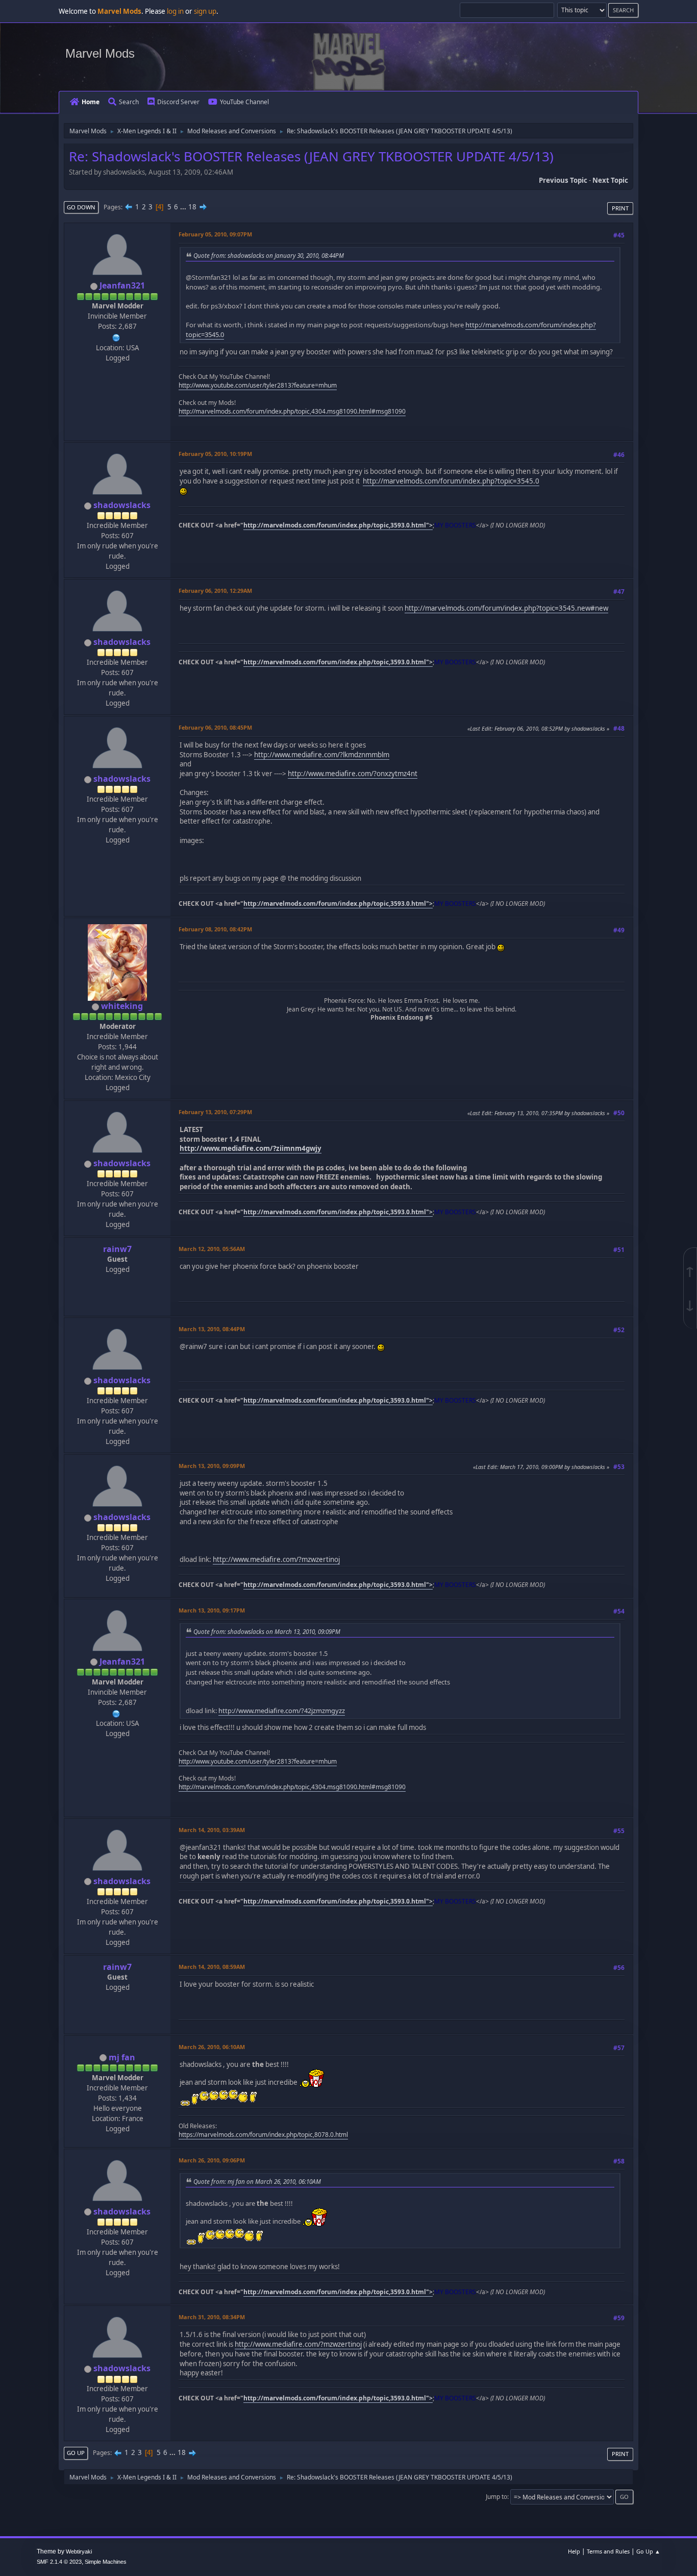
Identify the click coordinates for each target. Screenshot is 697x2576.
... (184, 207)
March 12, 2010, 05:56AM (212, 1249)
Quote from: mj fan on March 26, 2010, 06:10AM (257, 2181)
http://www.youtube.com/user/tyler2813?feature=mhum (258, 385)
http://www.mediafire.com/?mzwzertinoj (276, 1559)
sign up (205, 11)
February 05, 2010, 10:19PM (215, 454)
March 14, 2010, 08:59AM (212, 1967)
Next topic (610, 180)
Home (91, 102)
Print (620, 208)
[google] (116, 336)
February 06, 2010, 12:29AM (215, 591)
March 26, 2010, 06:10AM (212, 2047)
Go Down (81, 207)
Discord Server (178, 102)
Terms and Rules (608, 2551)
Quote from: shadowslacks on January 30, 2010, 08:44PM (269, 255)
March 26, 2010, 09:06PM (212, 2160)
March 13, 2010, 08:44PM (212, 1329)
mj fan (122, 2057)
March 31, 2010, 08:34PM (212, 2317)
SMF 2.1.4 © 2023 (59, 2562)
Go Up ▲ (648, 2551)
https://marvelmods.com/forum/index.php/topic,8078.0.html (263, 2135)
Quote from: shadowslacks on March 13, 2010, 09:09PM (267, 1631)
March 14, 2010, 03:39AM (212, 1830)
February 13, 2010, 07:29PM (215, 1112)
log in (175, 11)
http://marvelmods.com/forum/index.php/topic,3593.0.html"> (338, 525)
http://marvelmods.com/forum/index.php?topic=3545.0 (451, 481)
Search (129, 102)
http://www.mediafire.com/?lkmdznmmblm (322, 755)
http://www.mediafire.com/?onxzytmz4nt (353, 774)
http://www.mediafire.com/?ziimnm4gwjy (251, 1148)
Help (574, 2551)
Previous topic (563, 180)
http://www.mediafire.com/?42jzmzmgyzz (282, 1711)
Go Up (76, 2453)
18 (192, 207)
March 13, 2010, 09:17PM (212, 1610)
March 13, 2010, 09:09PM (212, 1466)
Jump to (496, 2497)
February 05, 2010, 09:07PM (215, 234)
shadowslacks (122, 505)
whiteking (122, 1006)
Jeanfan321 (122, 285)
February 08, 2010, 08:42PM (215, 929)
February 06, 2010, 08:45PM (215, 727)
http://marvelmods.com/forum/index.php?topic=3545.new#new (506, 608)
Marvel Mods (100, 53)
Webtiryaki (79, 2551)
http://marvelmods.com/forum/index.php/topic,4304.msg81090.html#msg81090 (292, 411)
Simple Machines (106, 2562)
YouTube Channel (244, 102)
